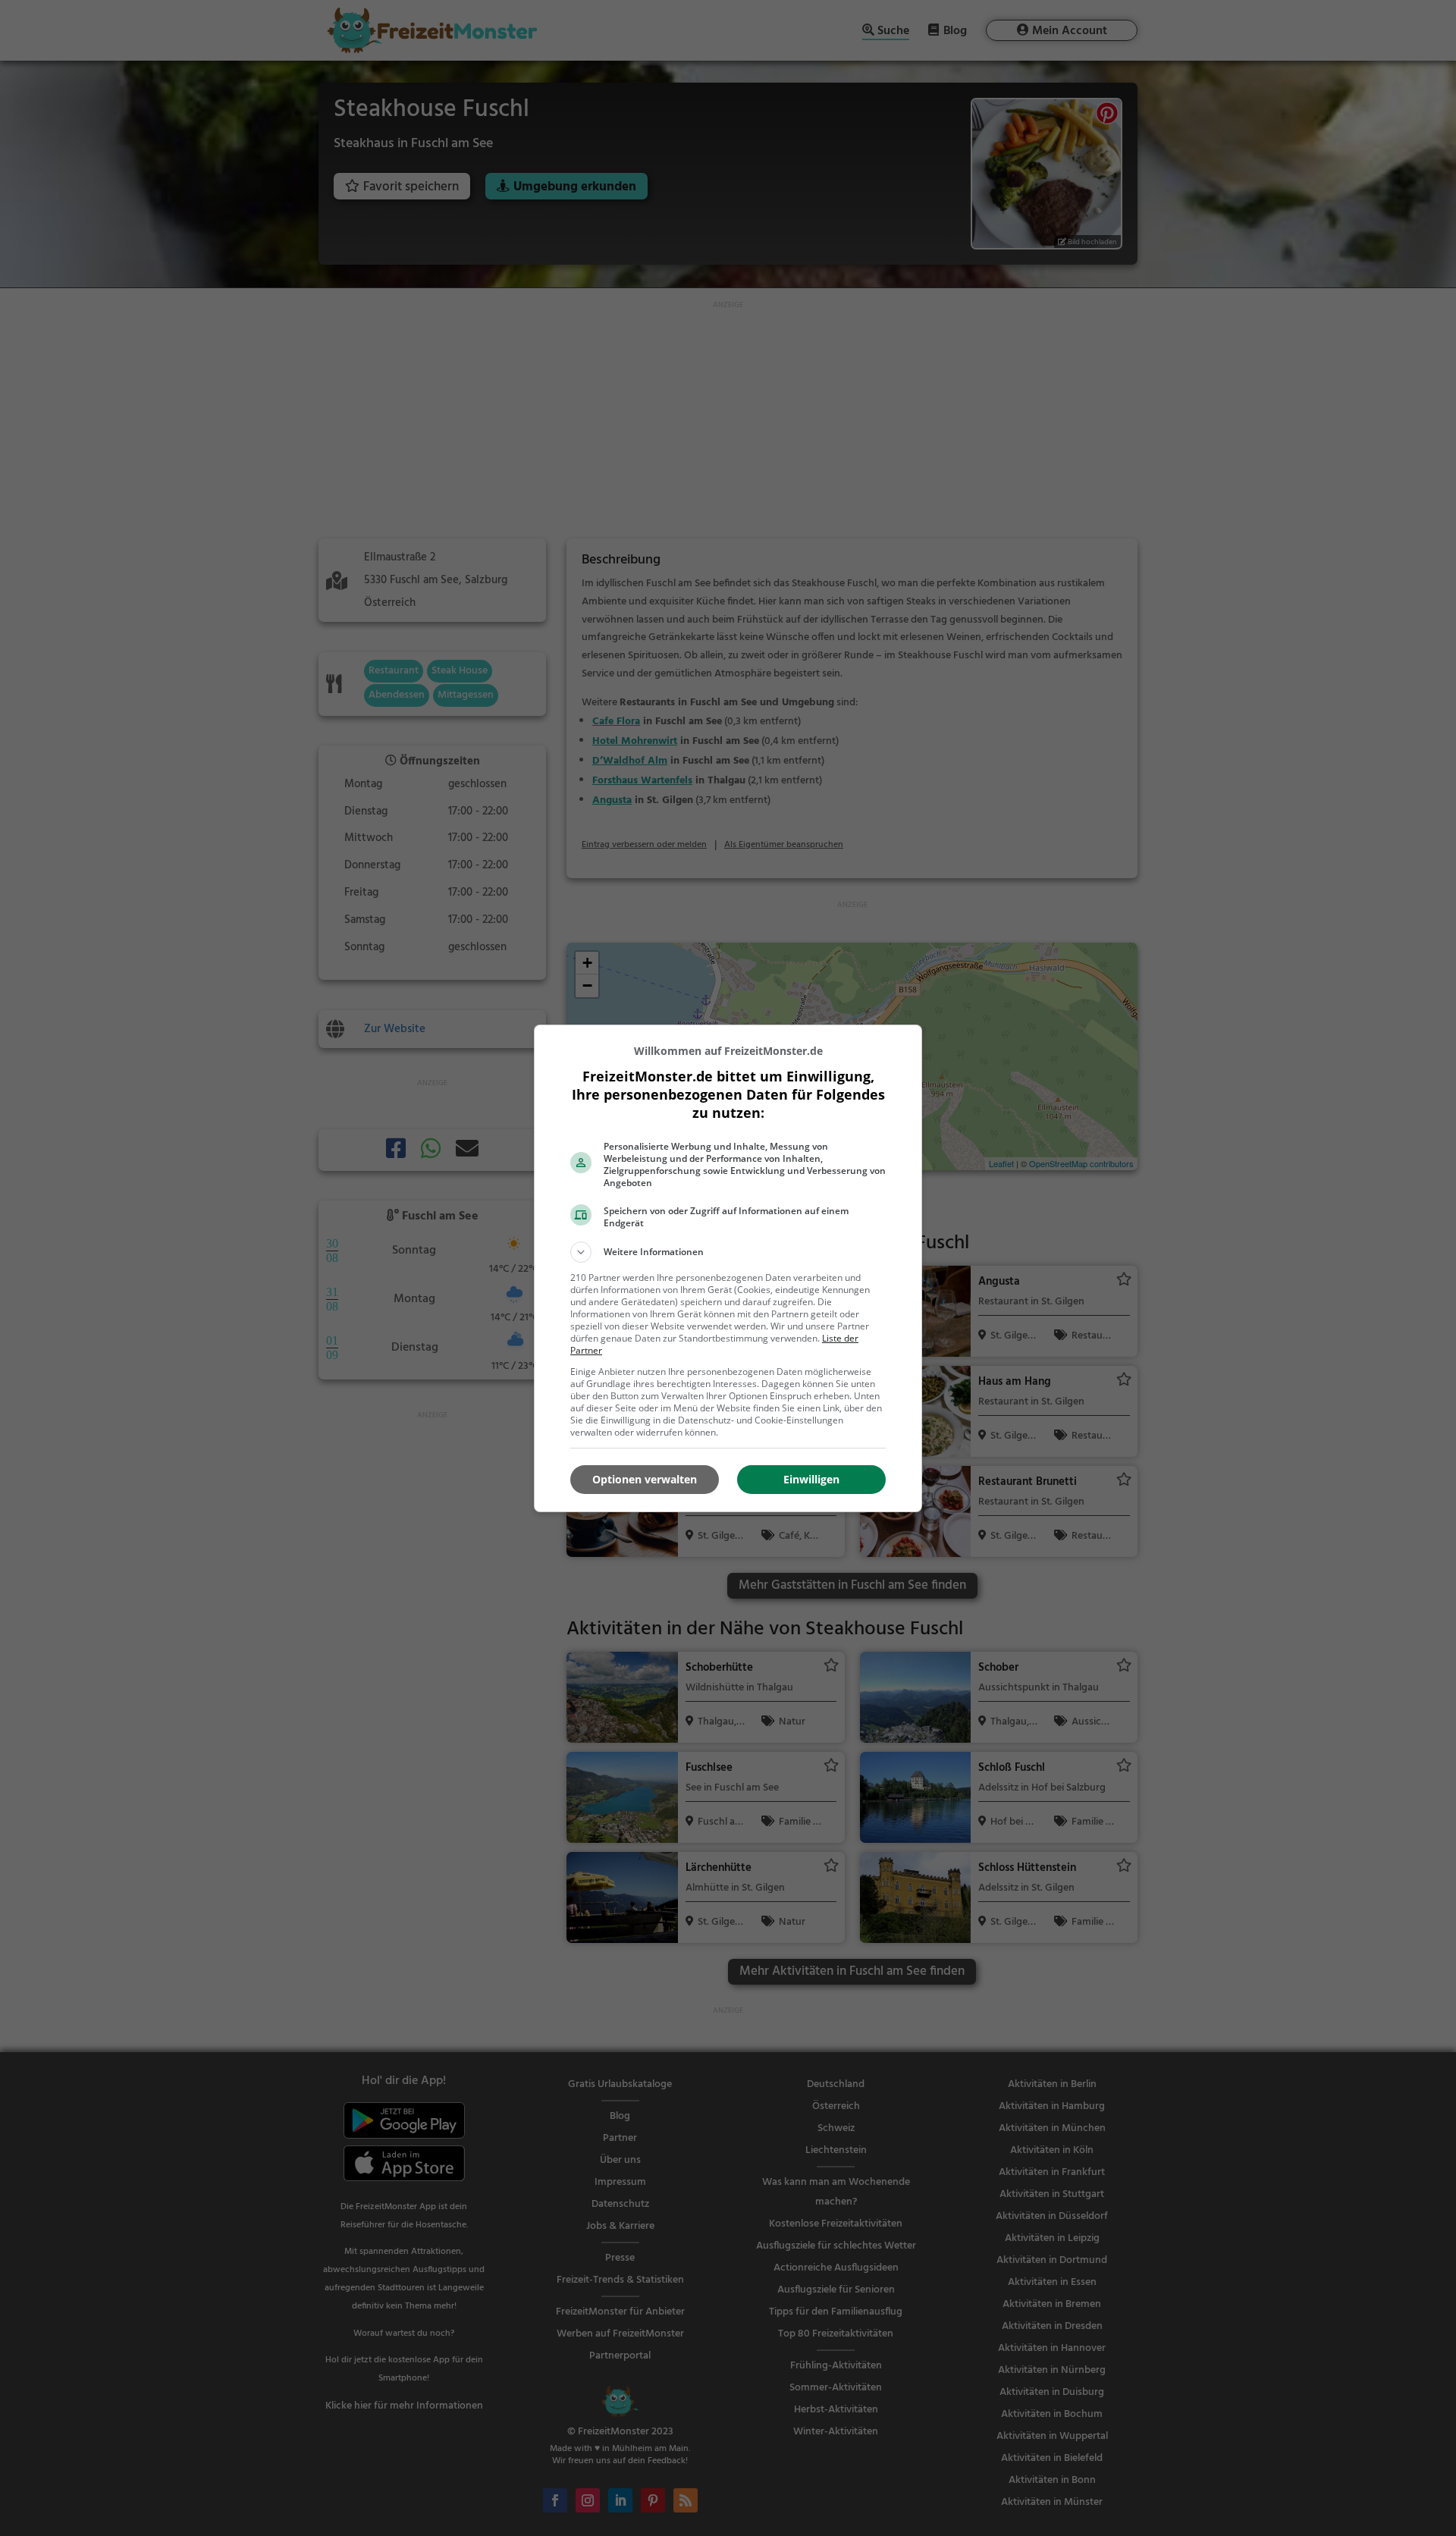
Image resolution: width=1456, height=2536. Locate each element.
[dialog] (728, 1268)
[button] (728, 1252)
